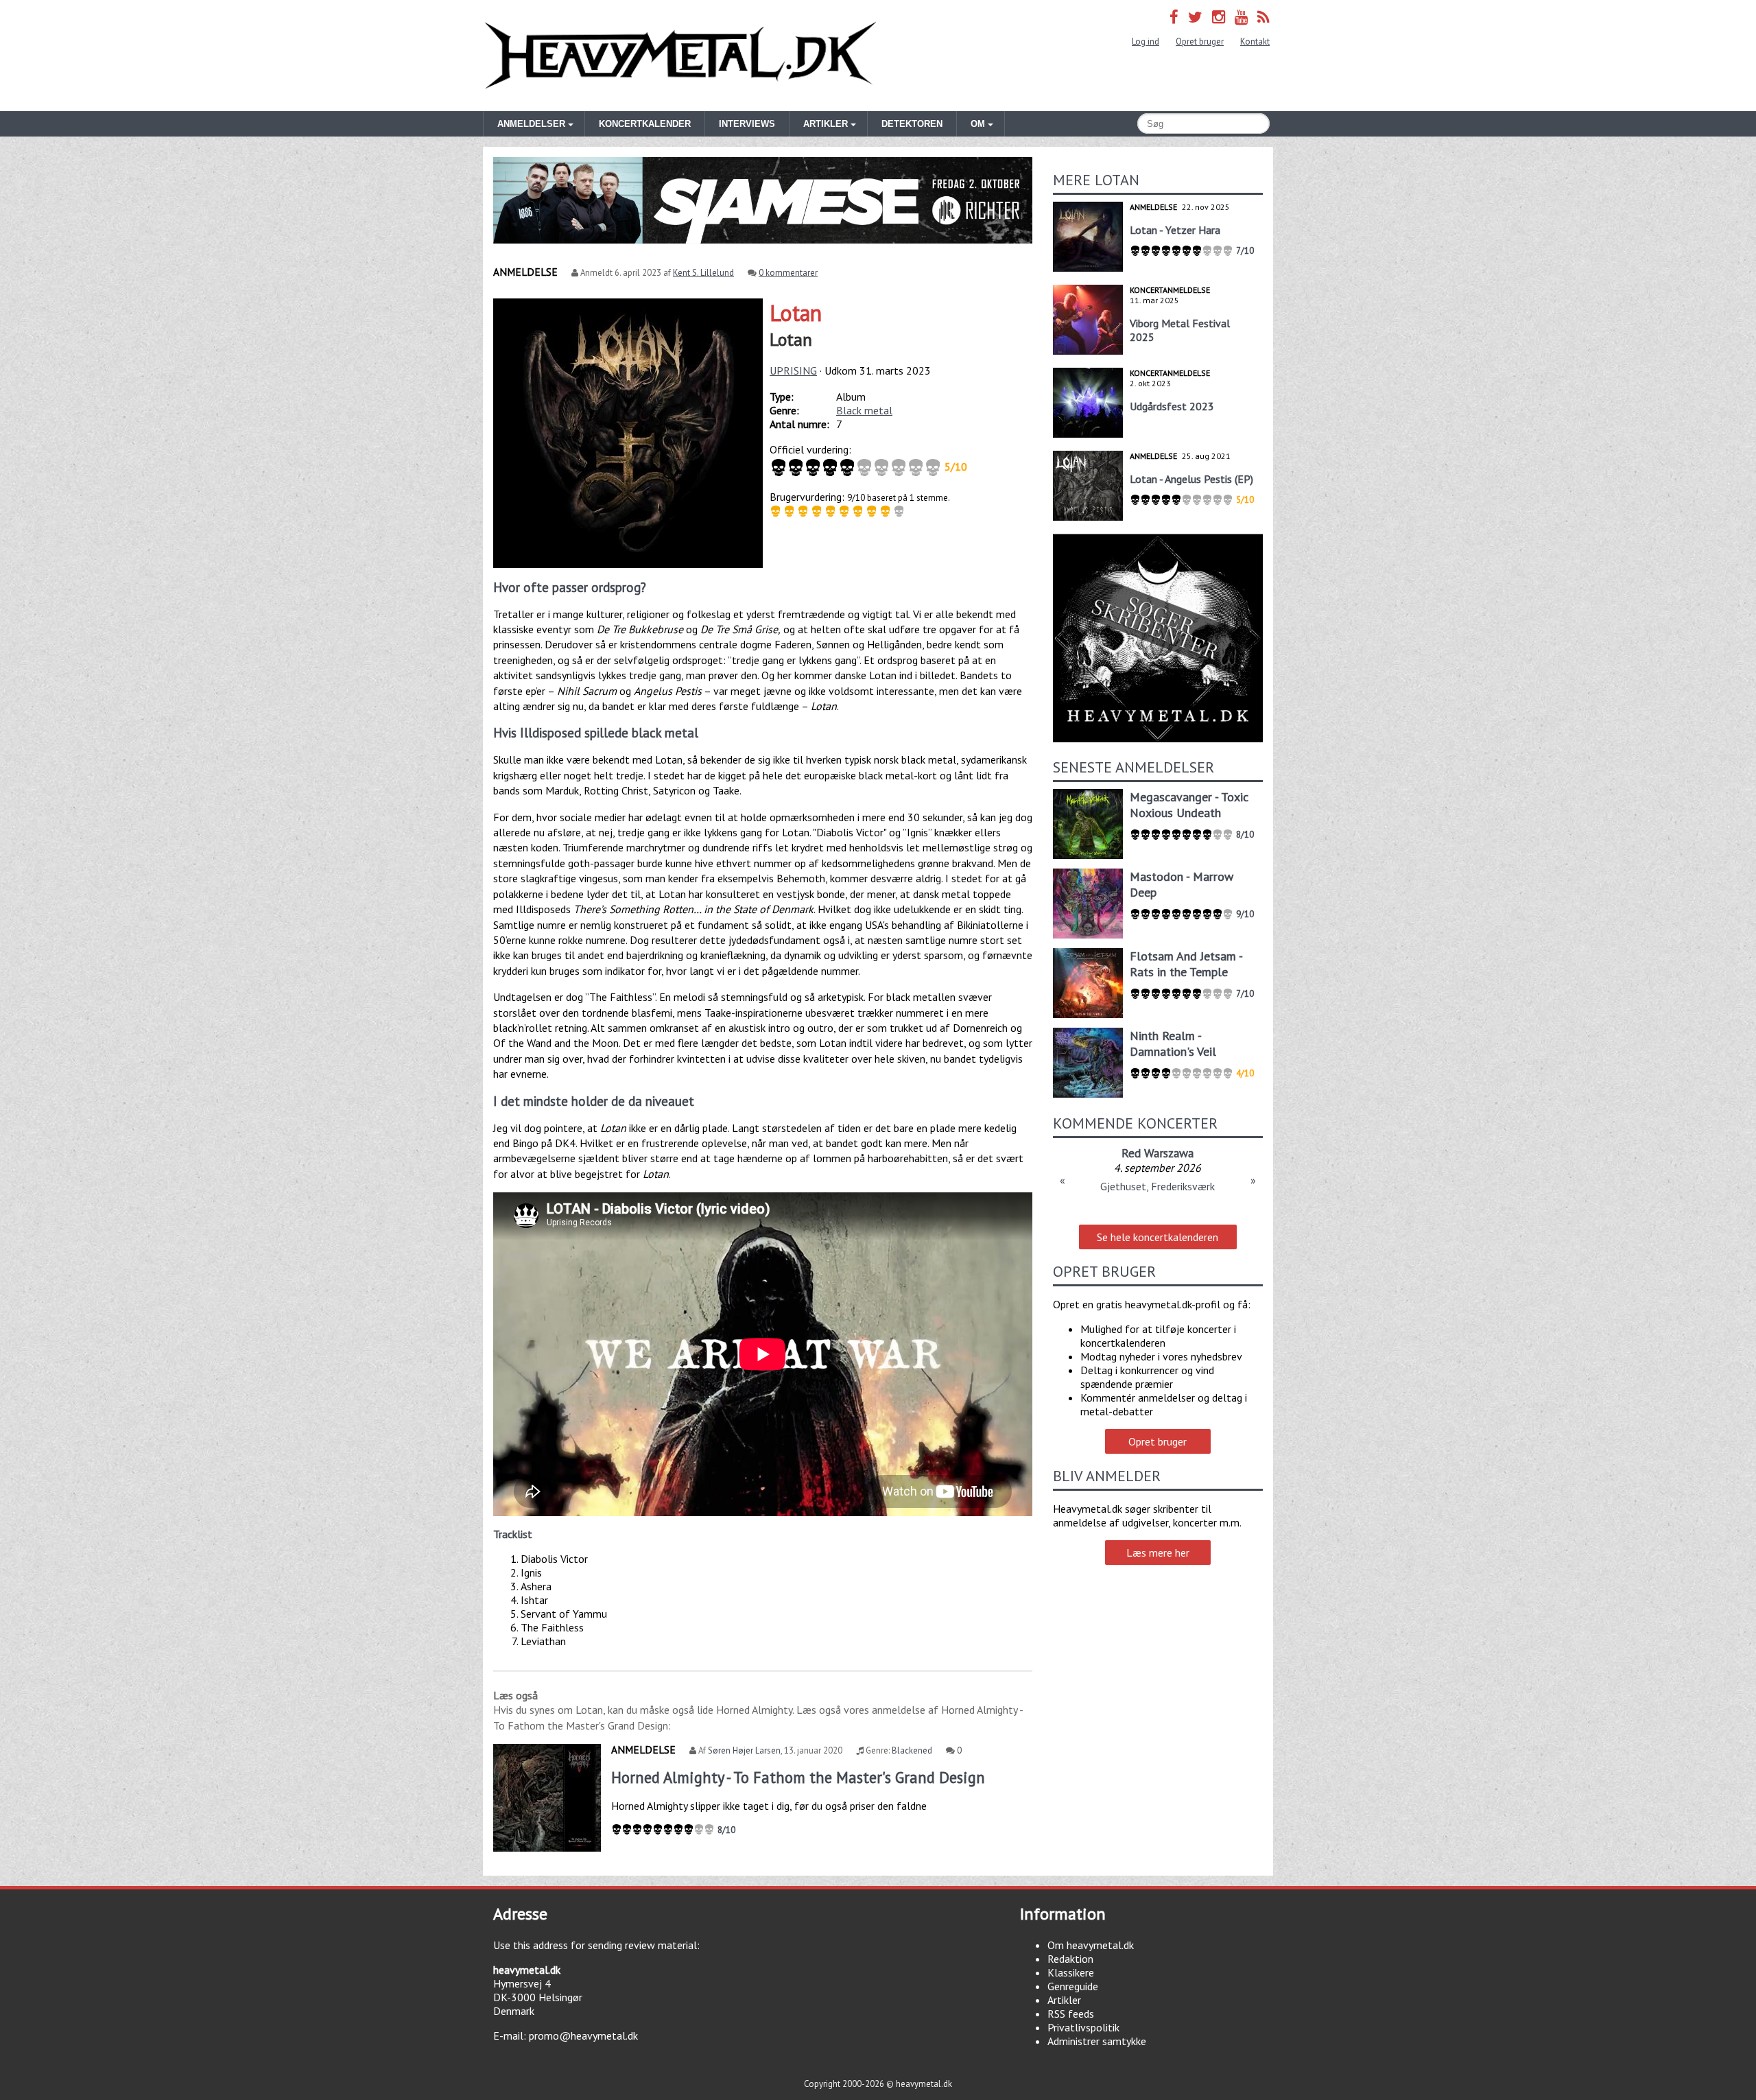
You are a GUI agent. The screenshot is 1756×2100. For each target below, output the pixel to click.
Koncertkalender (645, 124)
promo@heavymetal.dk (583, 2036)
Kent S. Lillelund (703, 273)
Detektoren (912, 124)
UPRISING (793, 370)
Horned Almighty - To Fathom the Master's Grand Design (798, 1777)
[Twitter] (1195, 17)
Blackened (912, 1750)
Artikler (1064, 2000)
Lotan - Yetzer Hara (1175, 230)
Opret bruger (1200, 42)
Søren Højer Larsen (744, 1750)
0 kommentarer (788, 273)
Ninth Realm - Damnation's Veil (1173, 1043)
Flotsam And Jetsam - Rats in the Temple (1186, 964)
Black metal (864, 410)
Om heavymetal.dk (1091, 1945)
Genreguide (1073, 1986)
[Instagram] (1219, 17)
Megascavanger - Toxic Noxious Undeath (1189, 805)
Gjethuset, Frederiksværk (1158, 1186)
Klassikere (1071, 1972)
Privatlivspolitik (1083, 2027)
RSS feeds (1071, 2014)
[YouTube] (1241, 17)
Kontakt (1255, 42)
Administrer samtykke (1097, 2041)
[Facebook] (1174, 17)
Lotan (796, 313)
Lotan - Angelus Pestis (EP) (1191, 479)
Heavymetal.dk (680, 56)
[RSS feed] (1263, 17)
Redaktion (1070, 1959)
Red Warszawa (1158, 1153)
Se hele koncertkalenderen (1158, 1237)
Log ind (1146, 42)
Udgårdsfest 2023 (1172, 406)
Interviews (747, 124)
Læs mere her (1158, 1553)
